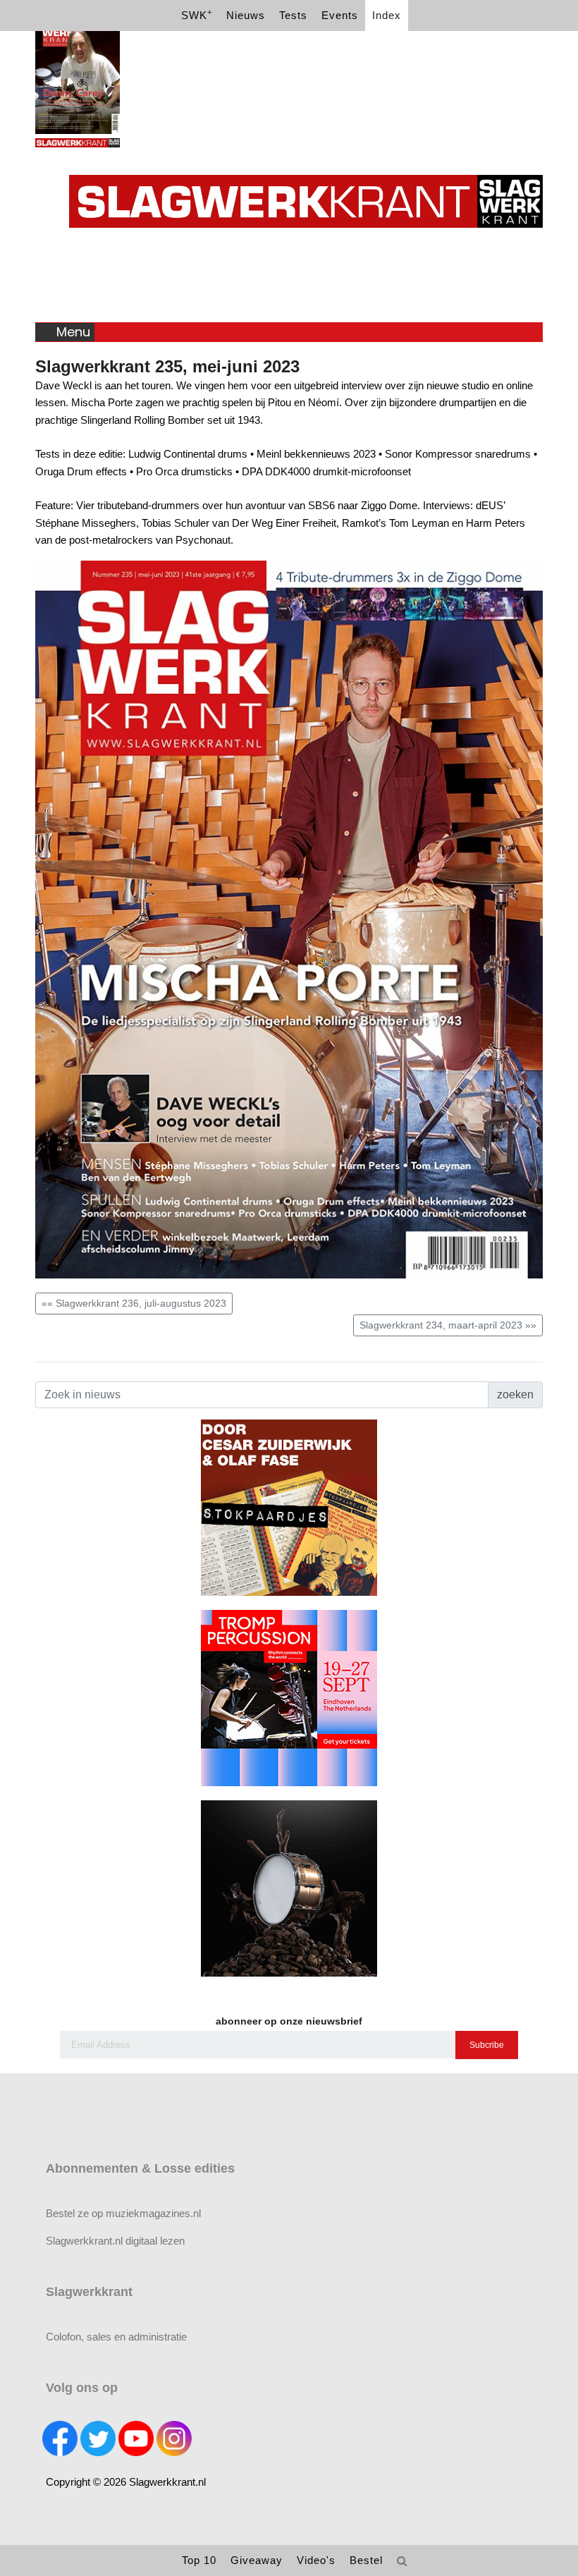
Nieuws (246, 15)
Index (387, 15)
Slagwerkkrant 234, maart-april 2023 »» (448, 1325)
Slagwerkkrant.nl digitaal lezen (115, 2241)
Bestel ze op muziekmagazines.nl (123, 2213)
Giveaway (257, 2560)
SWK (197, 14)
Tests (293, 15)
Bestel (366, 2560)
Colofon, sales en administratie (116, 2337)
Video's (316, 2560)
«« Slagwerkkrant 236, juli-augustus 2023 (134, 1303)
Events (340, 15)
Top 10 (199, 2560)
